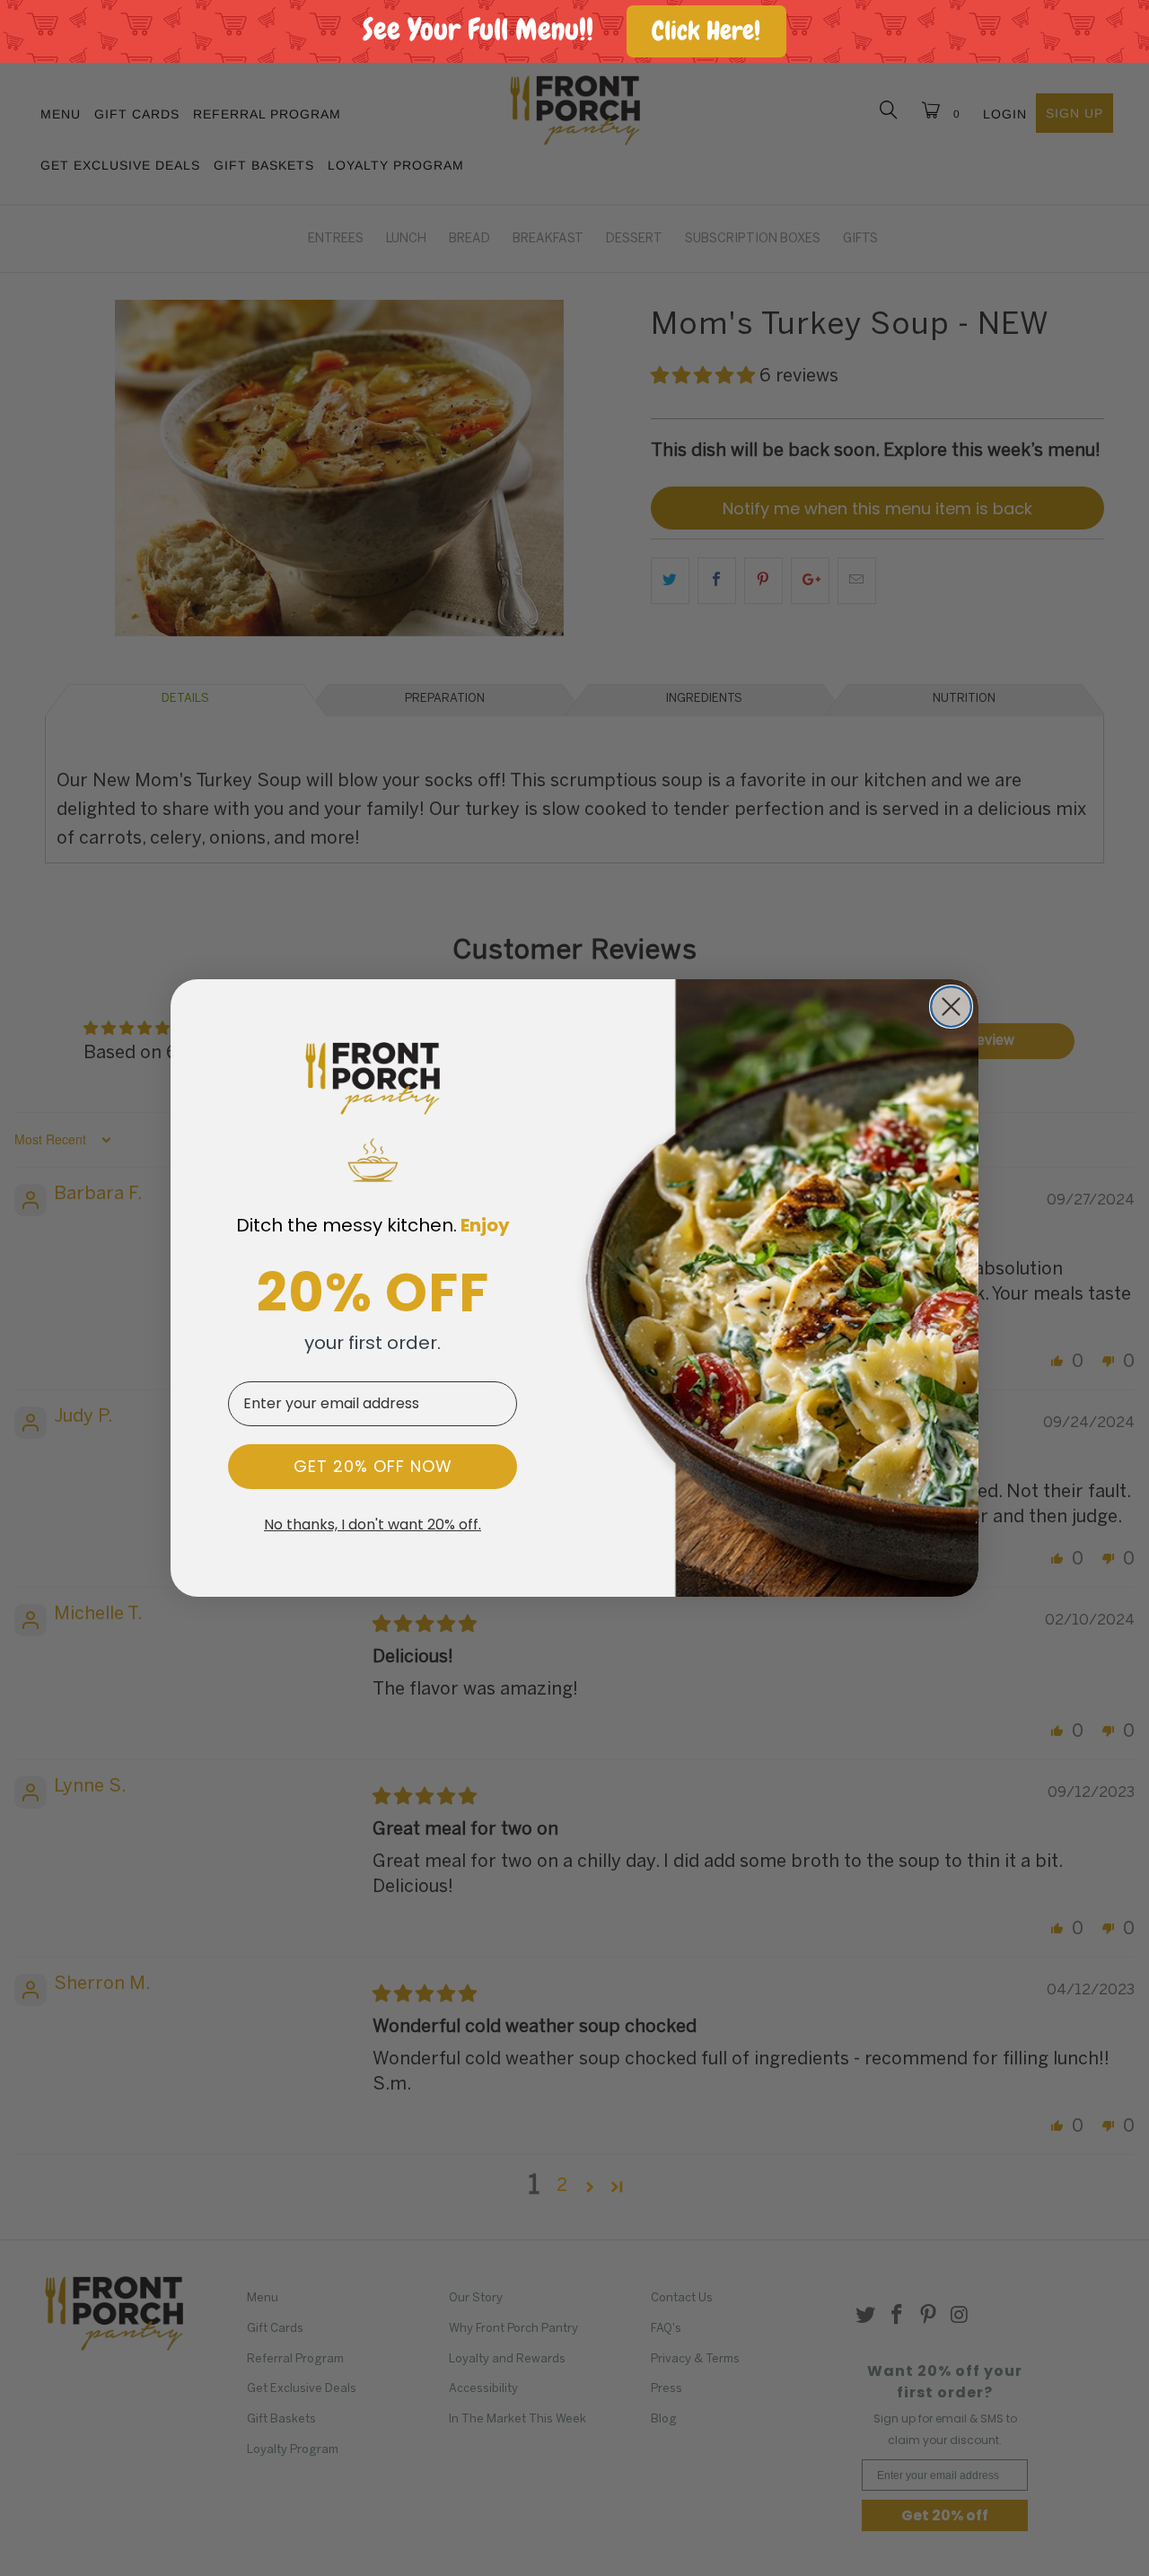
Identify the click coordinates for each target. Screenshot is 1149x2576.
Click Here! (706, 31)
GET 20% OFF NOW (373, 1466)
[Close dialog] (951, 1007)
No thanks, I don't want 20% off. (373, 1525)
